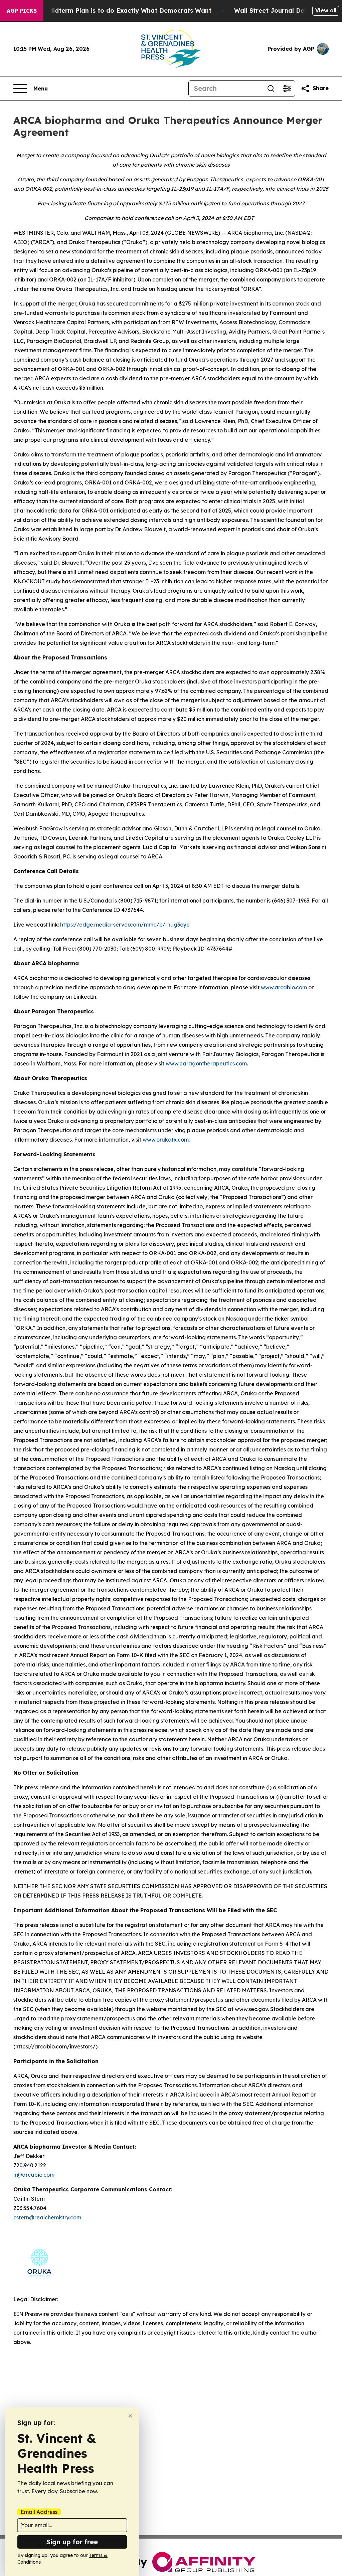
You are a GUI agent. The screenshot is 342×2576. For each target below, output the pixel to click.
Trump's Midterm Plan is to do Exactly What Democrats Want (117, 11)
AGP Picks (22, 11)
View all (326, 10)
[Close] (130, 2416)
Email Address (39, 2512)
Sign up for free (72, 2542)
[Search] (271, 88)
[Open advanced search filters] (287, 88)
